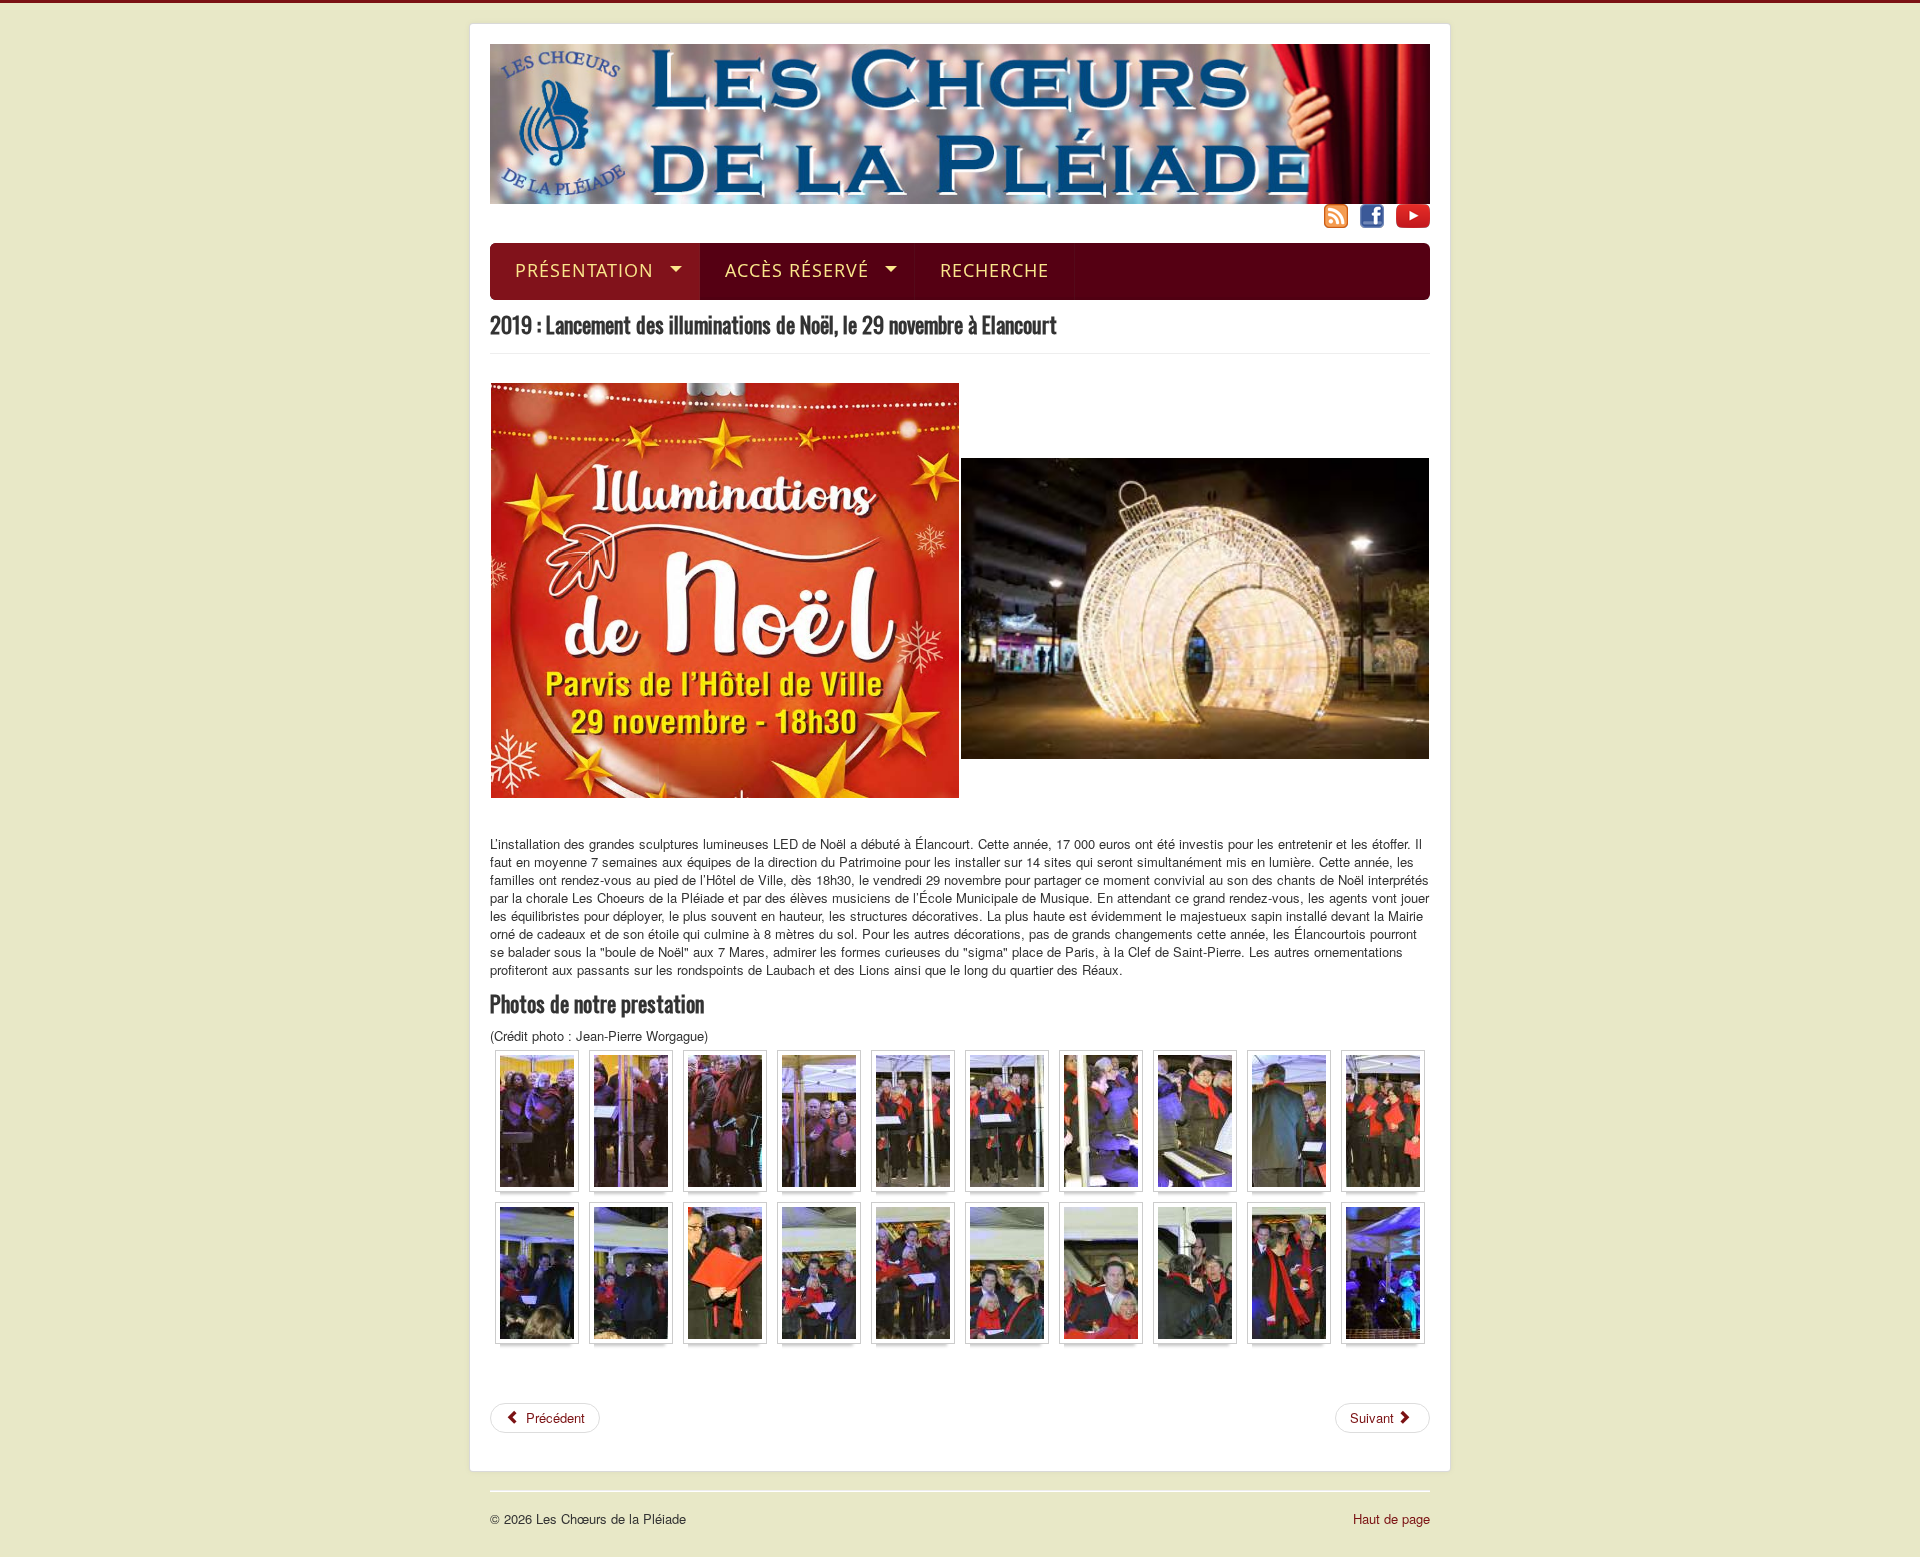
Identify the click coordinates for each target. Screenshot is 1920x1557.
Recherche (994, 270)
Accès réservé (797, 270)
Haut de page (1391, 1518)
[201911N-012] (636, 1276)
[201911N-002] (636, 1124)
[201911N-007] (1106, 1124)
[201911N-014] (824, 1276)
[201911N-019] (1294, 1276)
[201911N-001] (542, 1124)
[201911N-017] (1106, 1276)
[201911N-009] (1294, 1124)
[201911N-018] (1200, 1276)
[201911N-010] (1388, 1124)
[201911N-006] (1012, 1124)
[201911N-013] (730, 1276)
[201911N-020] (1388, 1276)
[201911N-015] (918, 1276)
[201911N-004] (824, 1124)
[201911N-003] (730, 1124)
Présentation (584, 270)
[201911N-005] (918, 1124)
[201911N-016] (1012, 1276)
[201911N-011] (542, 1276)
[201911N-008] (1200, 1124)
